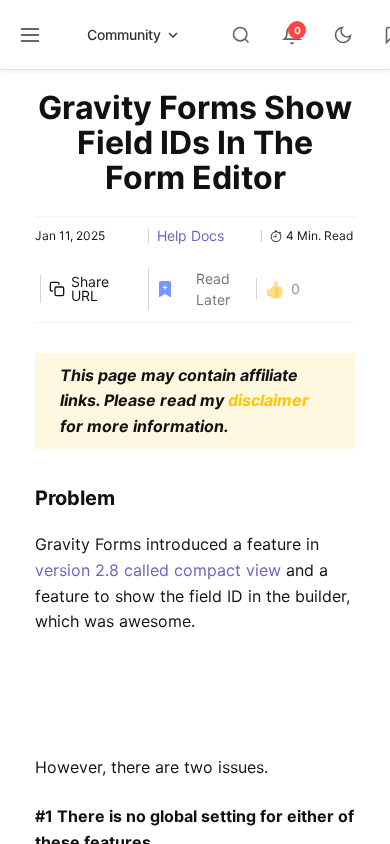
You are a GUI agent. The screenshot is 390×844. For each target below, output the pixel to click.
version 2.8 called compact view (158, 570)
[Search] (241, 35)
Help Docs (190, 235)
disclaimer (268, 400)
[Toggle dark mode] (343, 35)
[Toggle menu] (30, 35)
